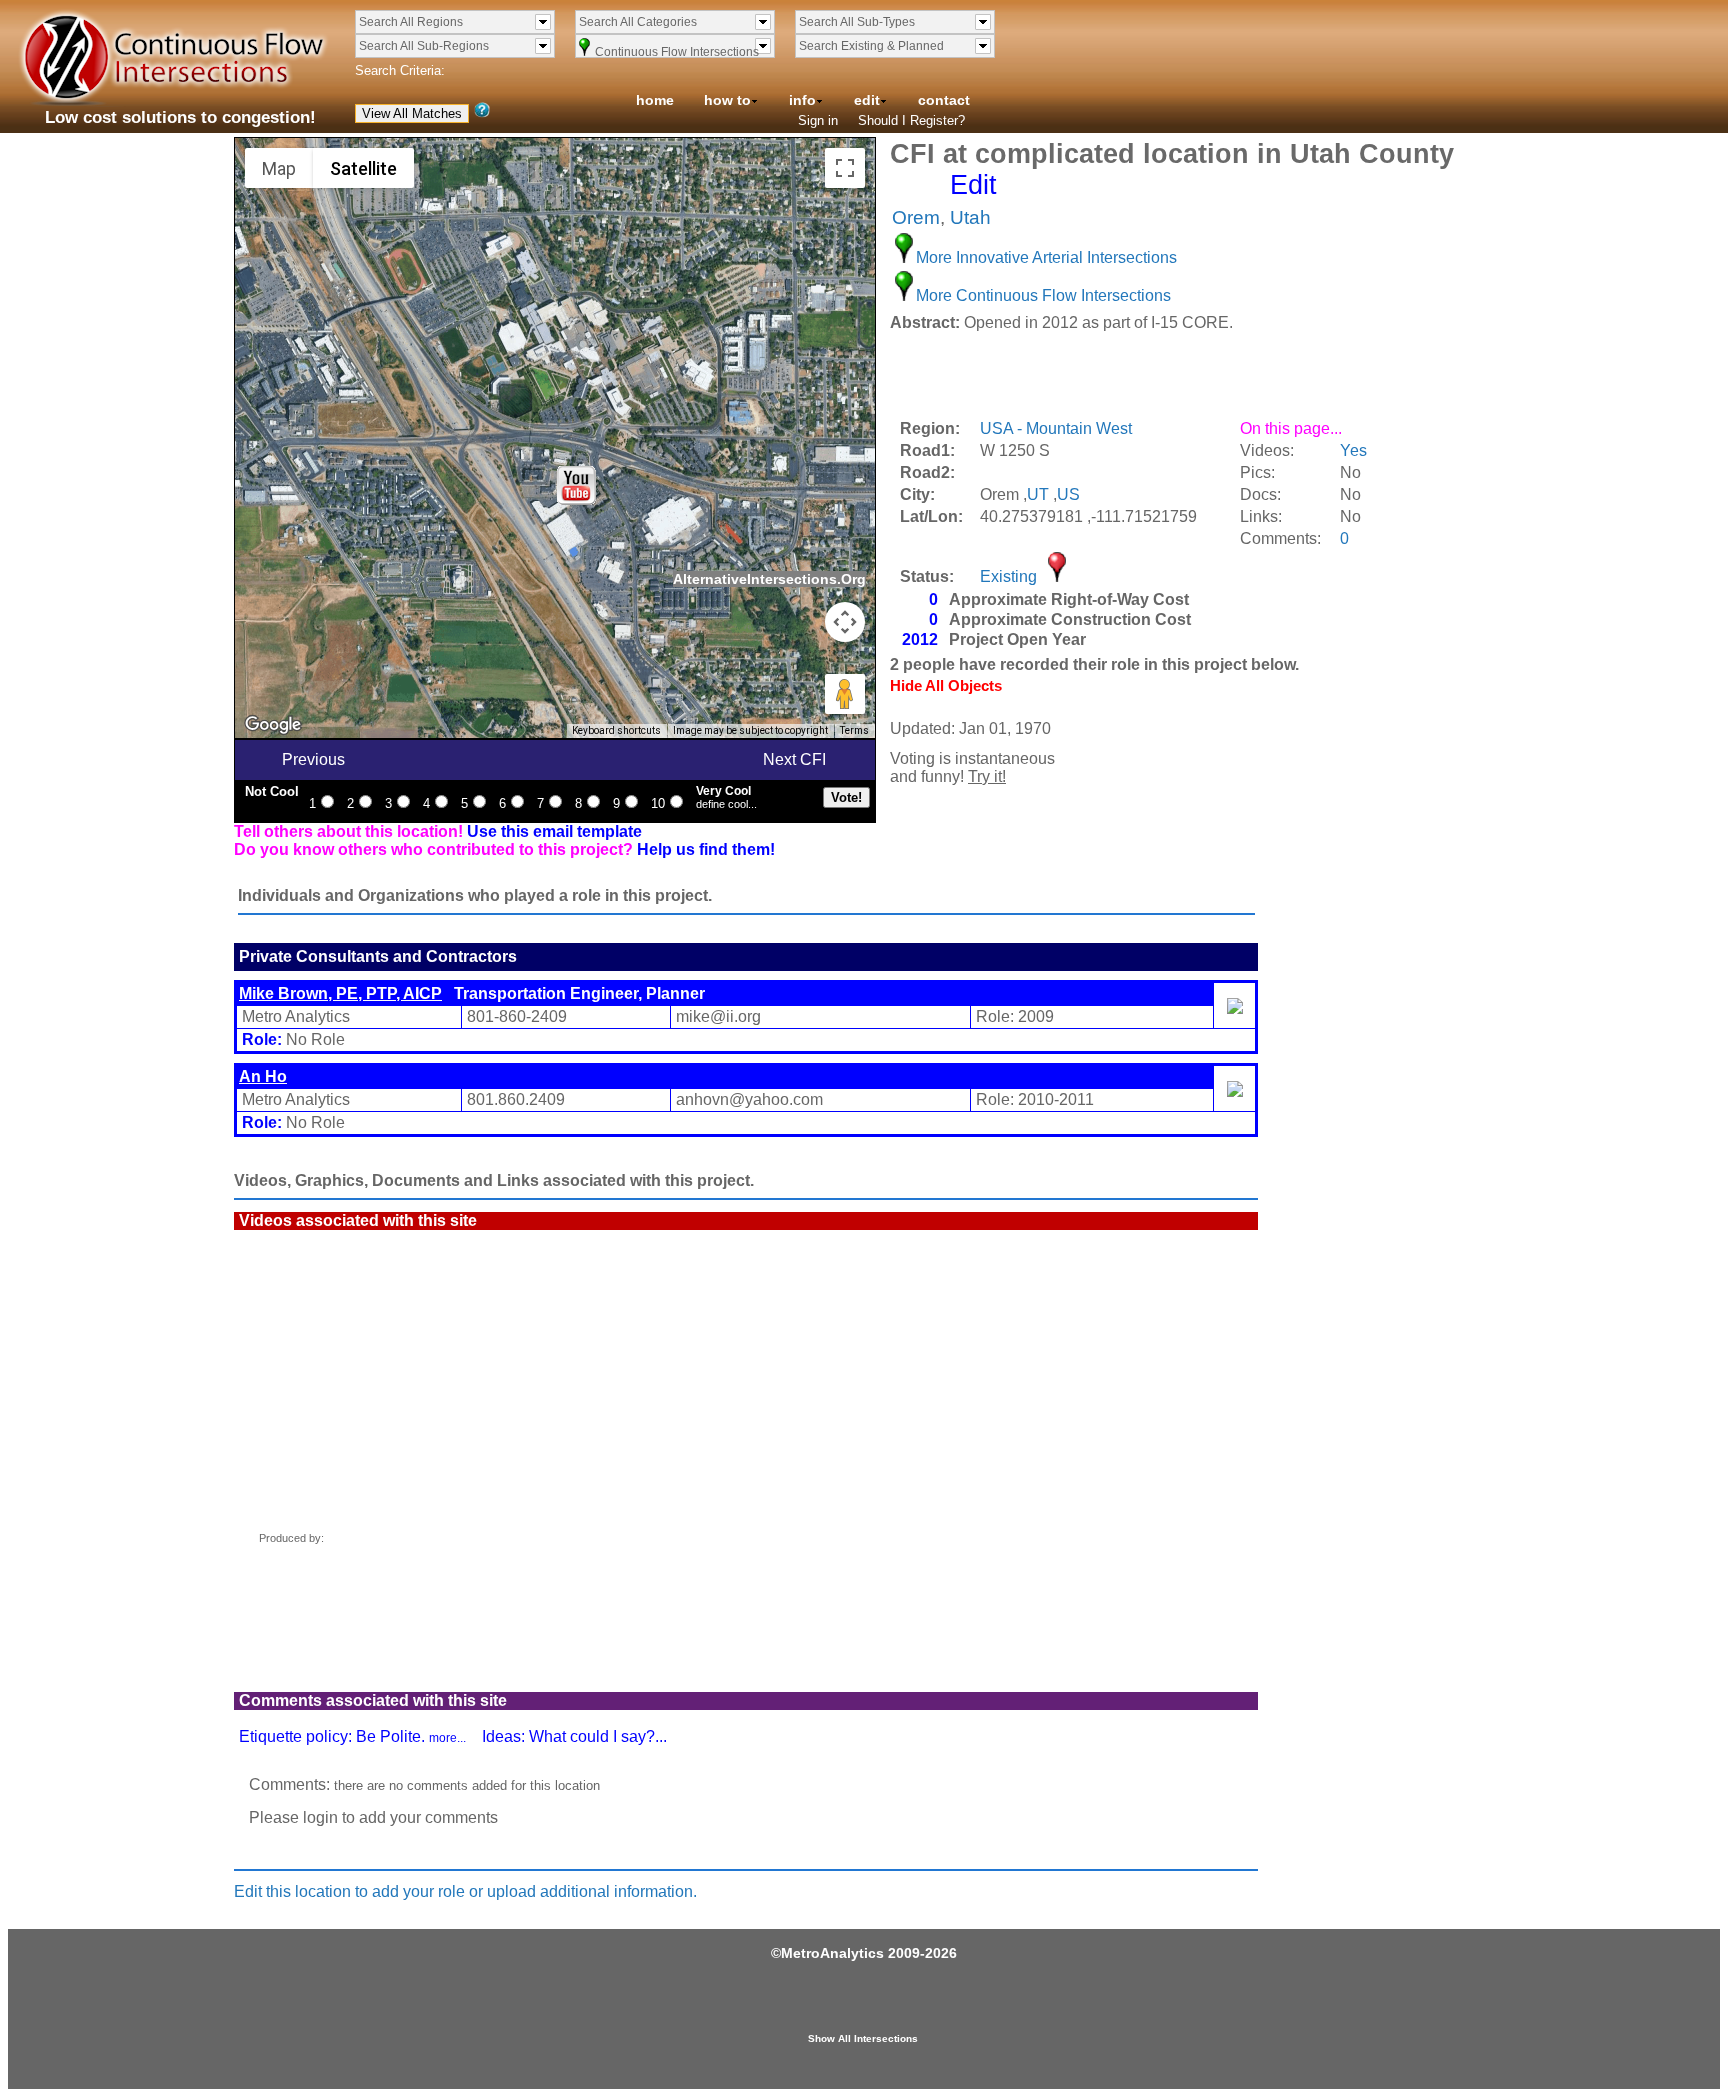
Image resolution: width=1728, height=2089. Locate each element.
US (1068, 494)
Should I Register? (911, 120)
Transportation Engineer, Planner (472, 993)
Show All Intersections (863, 2038)
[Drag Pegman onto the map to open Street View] (845, 694)
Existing (1008, 576)
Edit (973, 185)
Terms (854, 730)
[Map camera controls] (845, 622)
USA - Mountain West (1056, 428)
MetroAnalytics (832, 1953)
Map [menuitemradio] (279, 168)
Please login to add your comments (373, 1817)
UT (1038, 494)
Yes (1353, 450)
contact (944, 100)
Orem (916, 217)
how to (727, 100)
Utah (970, 217)
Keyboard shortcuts (616, 730)
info (802, 100)
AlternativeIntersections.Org (769, 579)
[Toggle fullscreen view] (845, 168)
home (655, 100)
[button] (576, 485)
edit (867, 100)
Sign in (818, 120)
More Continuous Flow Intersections (1043, 295)
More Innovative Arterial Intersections (1046, 257)
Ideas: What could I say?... (574, 1736)
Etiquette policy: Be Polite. (352, 1736)
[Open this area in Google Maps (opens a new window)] (273, 725)
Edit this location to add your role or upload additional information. (465, 1891)
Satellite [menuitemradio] (363, 168)
